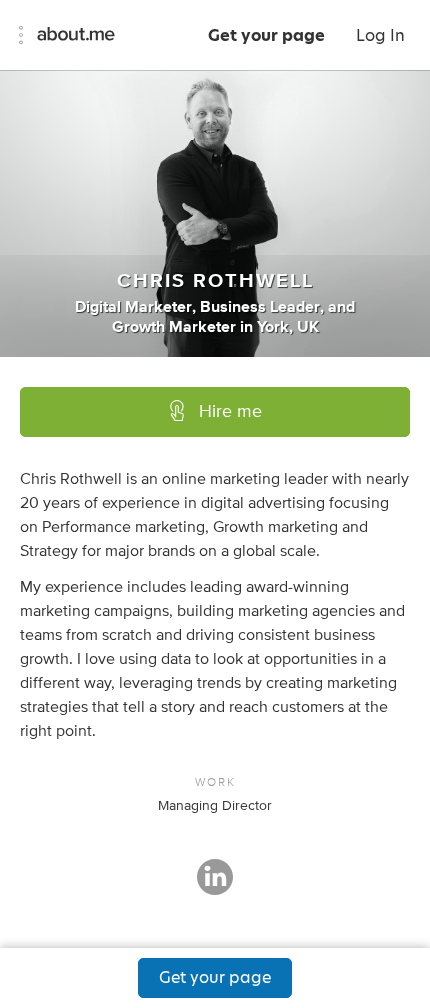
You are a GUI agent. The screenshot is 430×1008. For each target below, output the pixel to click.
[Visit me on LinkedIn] (215, 886)
